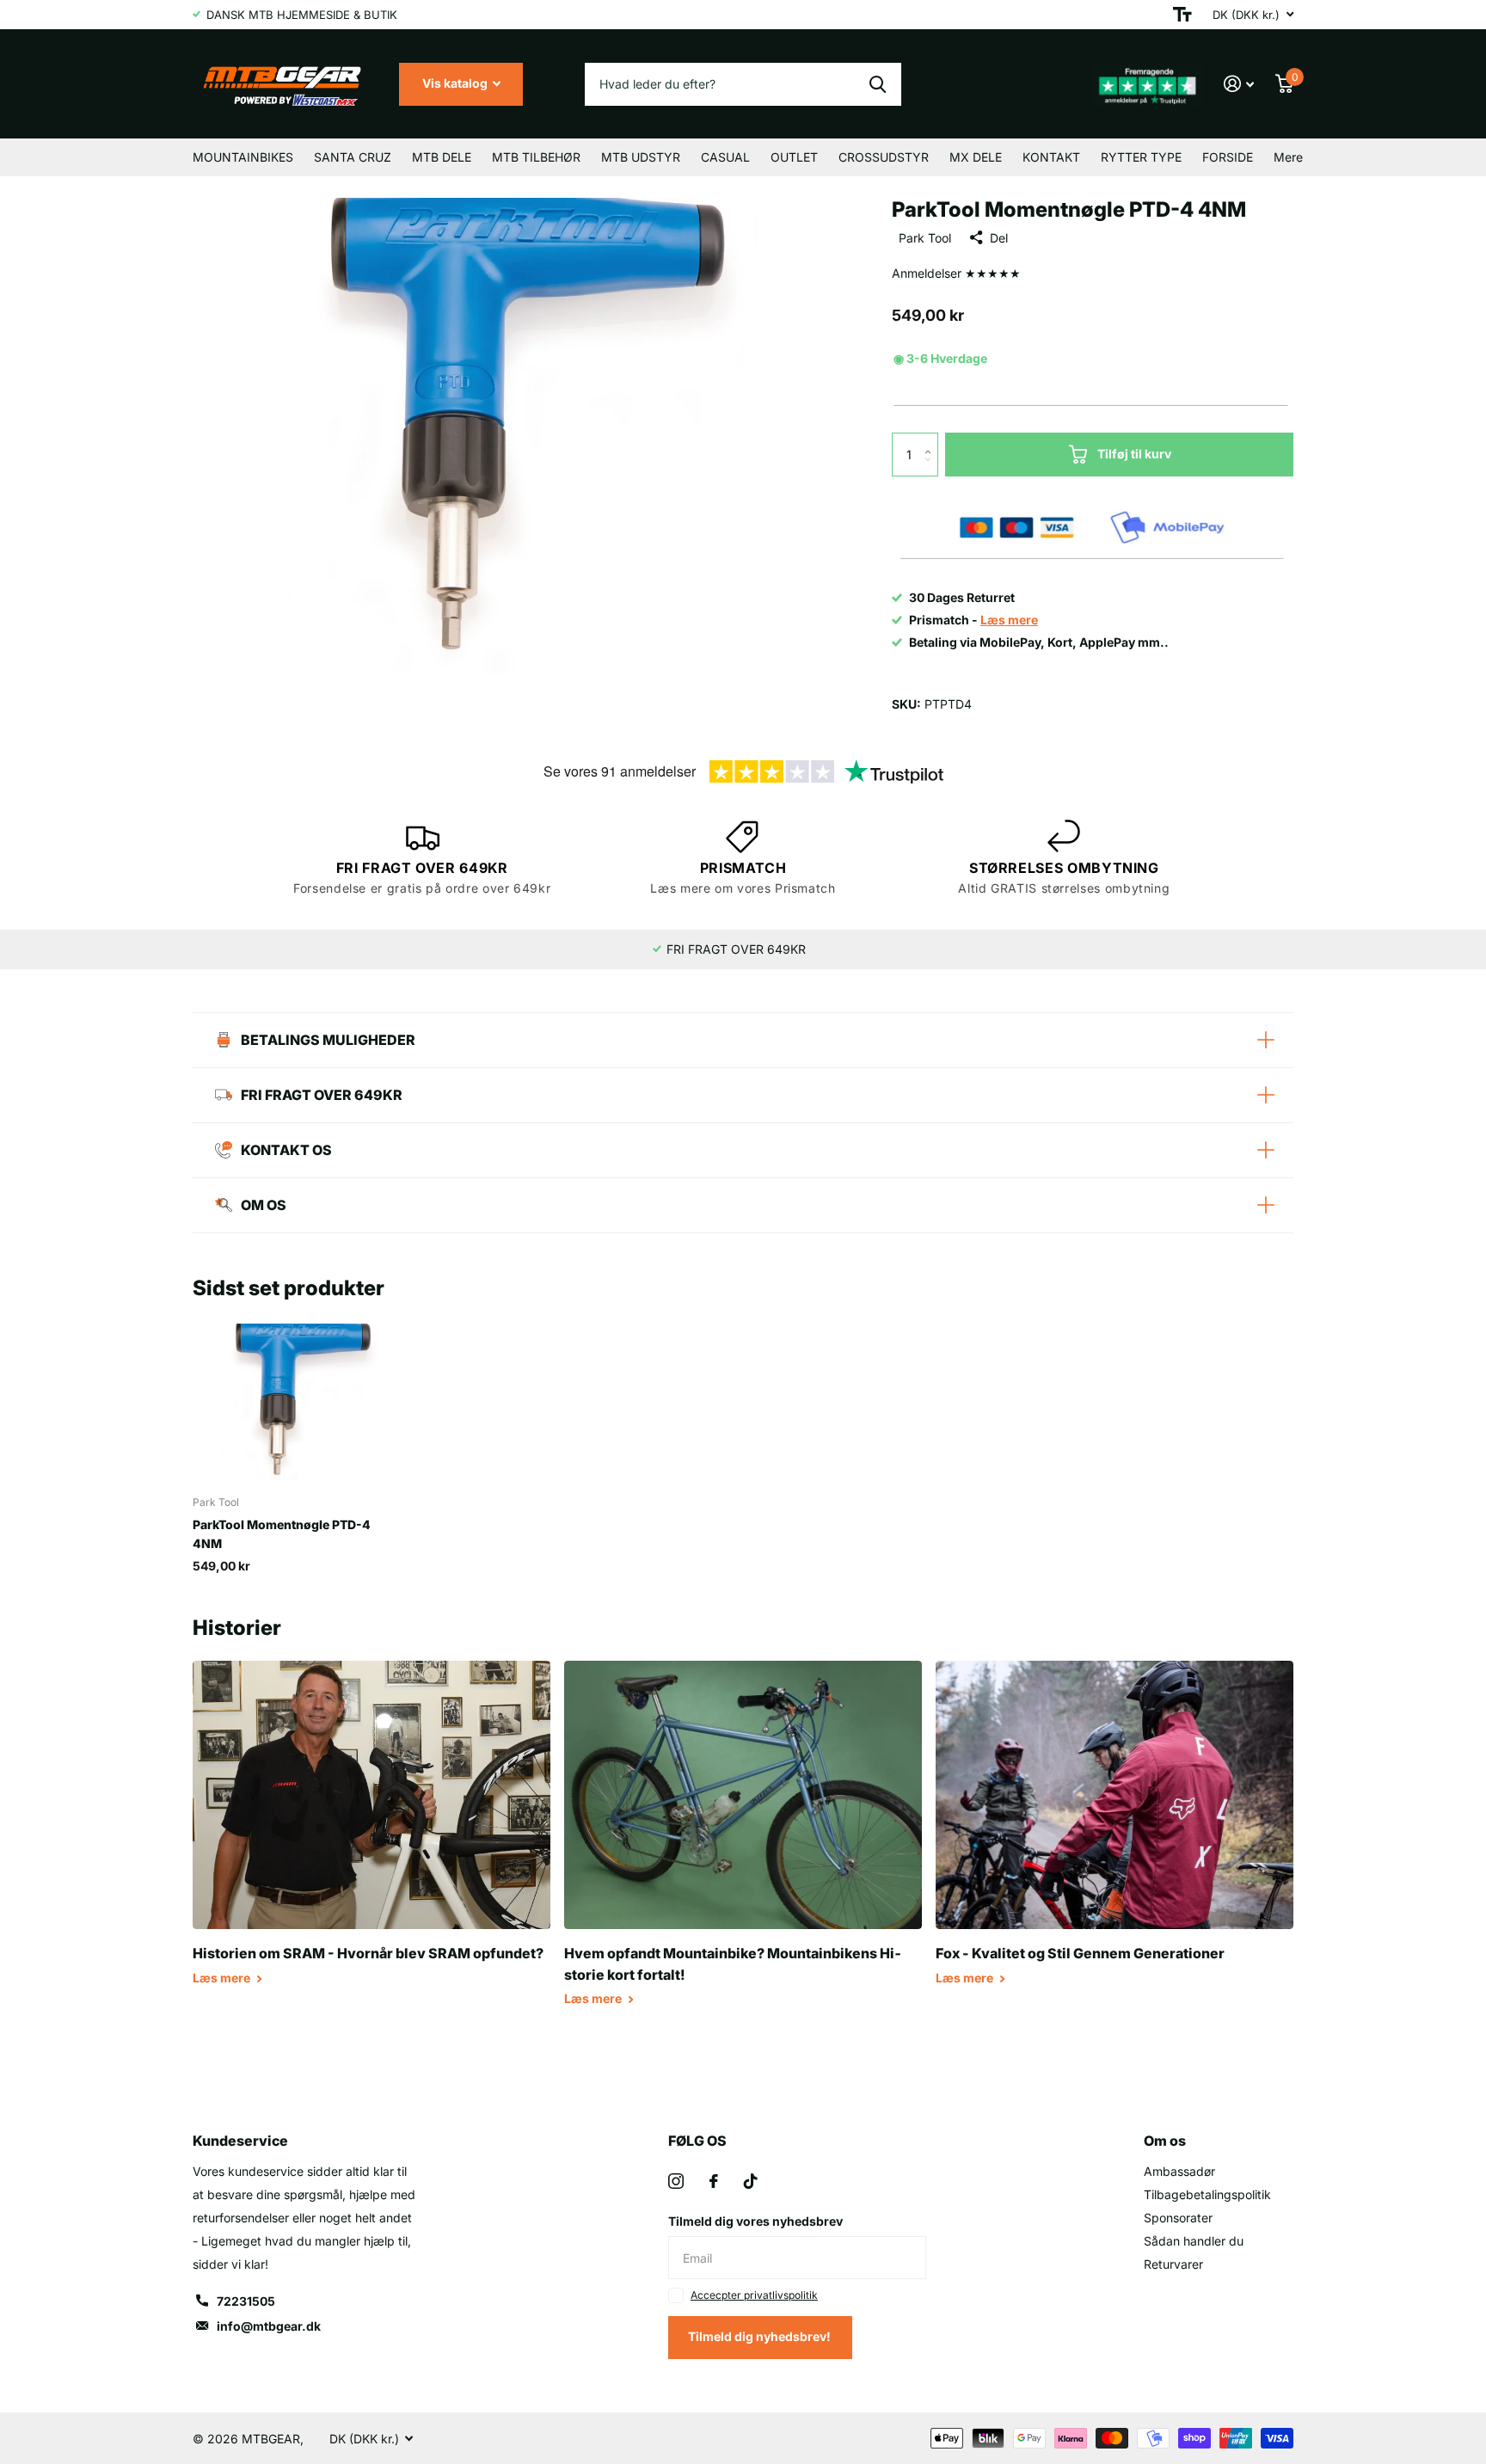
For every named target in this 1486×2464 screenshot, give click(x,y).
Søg (878, 84)
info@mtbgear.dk (269, 2326)
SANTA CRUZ (353, 157)
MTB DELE (442, 157)
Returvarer (1173, 2264)
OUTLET (794, 157)
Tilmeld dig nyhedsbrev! (761, 2336)
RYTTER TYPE (1141, 157)
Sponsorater (1178, 2218)
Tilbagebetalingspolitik (1207, 2194)
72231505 (246, 2301)
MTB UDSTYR (641, 157)
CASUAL (725, 157)
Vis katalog (456, 83)
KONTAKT (1051, 157)
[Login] (1239, 84)
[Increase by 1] (932, 439)
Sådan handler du (1194, 2241)
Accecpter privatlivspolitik (754, 2295)
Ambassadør (1179, 2171)
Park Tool (925, 238)
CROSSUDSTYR (884, 157)
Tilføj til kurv (1134, 454)
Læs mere (223, 1978)
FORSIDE (1228, 157)
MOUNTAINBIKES (243, 157)
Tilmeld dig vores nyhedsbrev (755, 2221)
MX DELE (976, 157)
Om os (1165, 2141)
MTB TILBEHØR (536, 157)
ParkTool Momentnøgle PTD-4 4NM (282, 1533)
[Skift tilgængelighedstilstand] (1182, 15)
